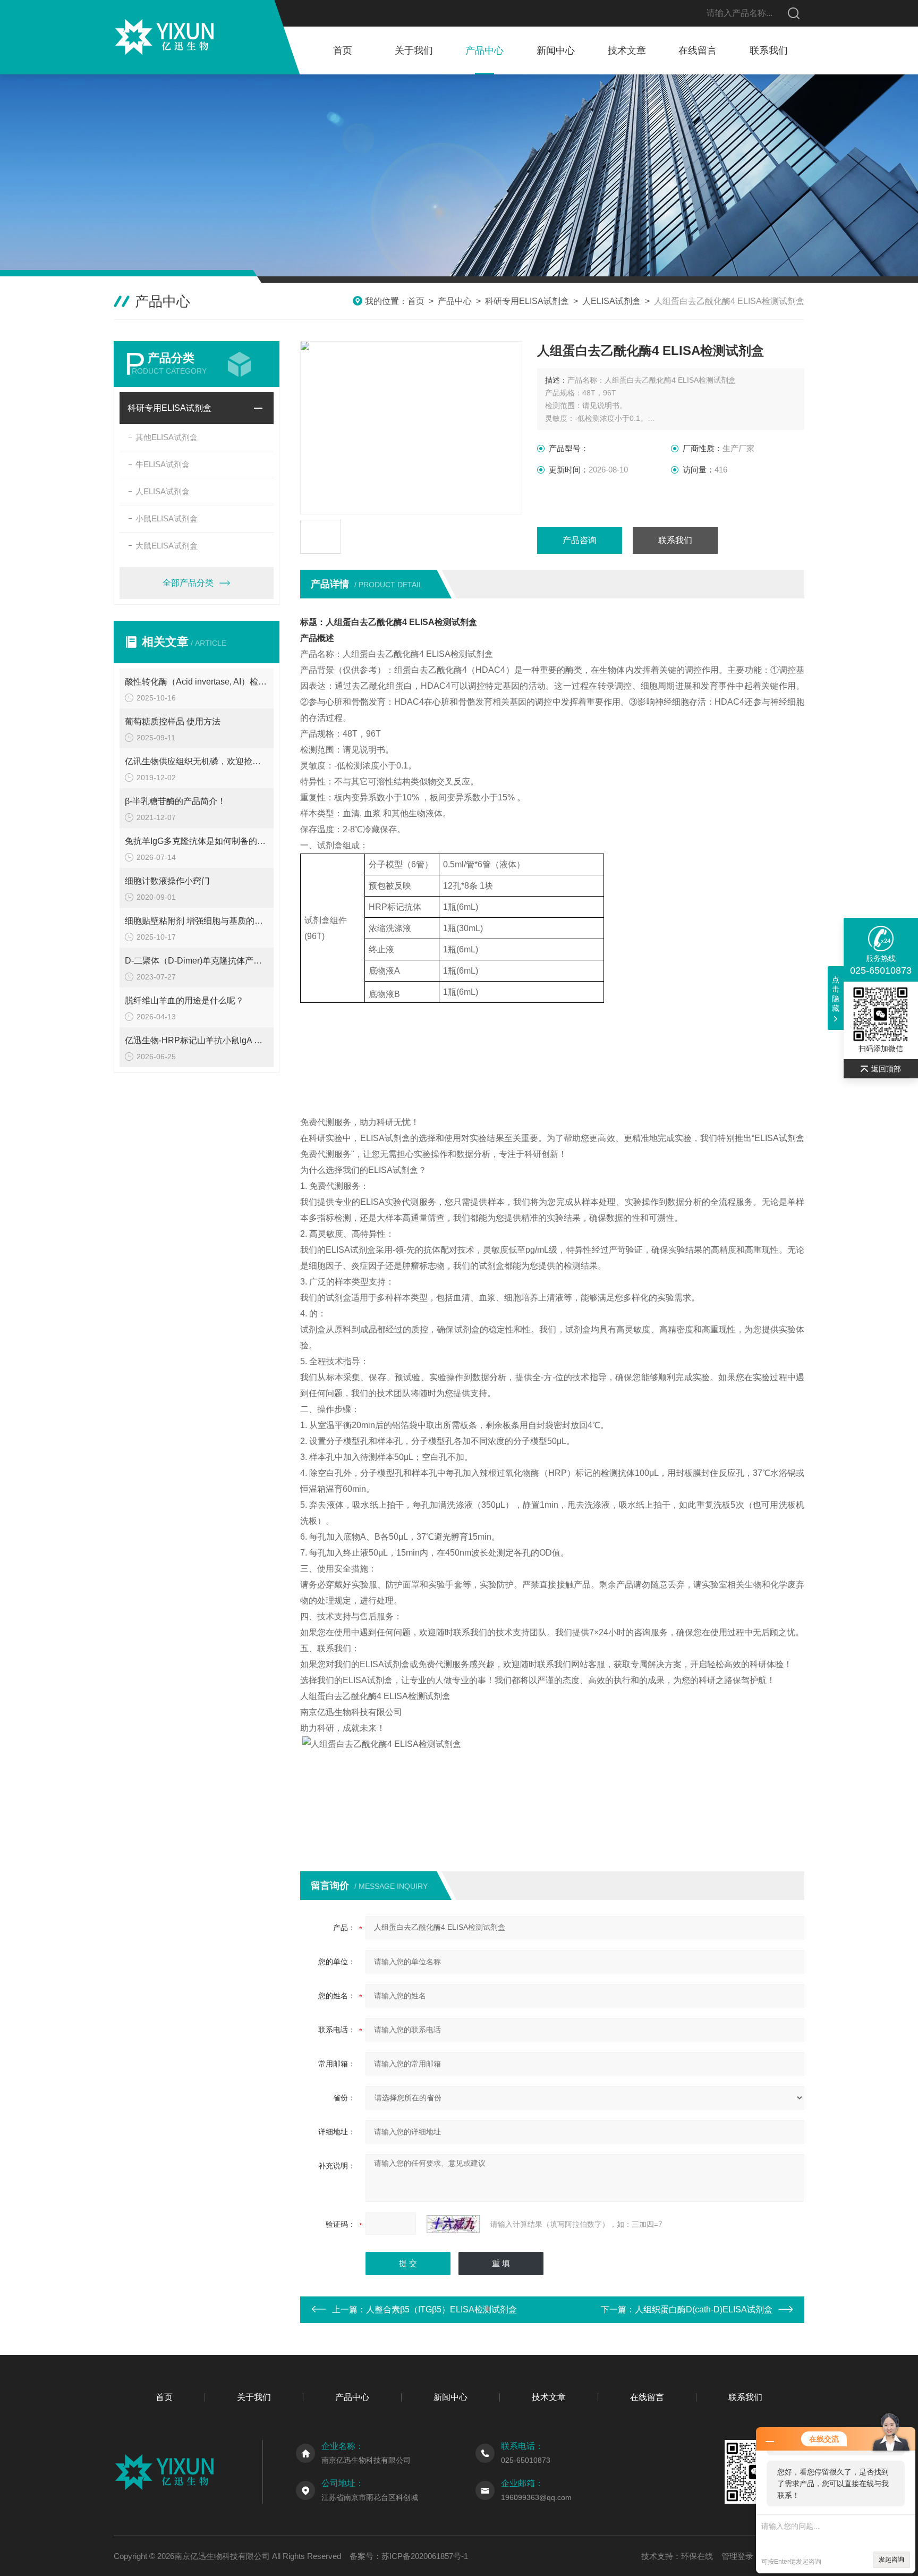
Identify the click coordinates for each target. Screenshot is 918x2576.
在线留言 (698, 50)
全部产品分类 (188, 583)
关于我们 (414, 50)
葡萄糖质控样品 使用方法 (173, 721)
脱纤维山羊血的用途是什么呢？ (184, 1000)
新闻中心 (556, 50)
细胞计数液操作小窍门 (167, 881)
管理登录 (737, 2556)
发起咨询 (891, 2560)
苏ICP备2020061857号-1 (425, 2556)
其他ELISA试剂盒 (167, 437)
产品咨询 (580, 540)
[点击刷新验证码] (453, 2224)
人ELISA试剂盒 (611, 301)
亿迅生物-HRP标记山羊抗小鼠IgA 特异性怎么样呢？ (197, 1040)
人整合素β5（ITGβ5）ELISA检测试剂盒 (441, 2309)
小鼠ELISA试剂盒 (167, 518)
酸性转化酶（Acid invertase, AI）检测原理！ (197, 682)
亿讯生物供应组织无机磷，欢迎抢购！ (197, 761)
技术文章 (627, 50)
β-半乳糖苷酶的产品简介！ (175, 801)
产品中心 (484, 50)
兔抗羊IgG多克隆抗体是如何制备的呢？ (197, 841)
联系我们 (769, 50)
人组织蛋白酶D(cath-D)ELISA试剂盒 (704, 2309)
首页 (343, 50)
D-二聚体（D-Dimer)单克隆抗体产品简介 (197, 961)
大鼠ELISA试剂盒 (167, 546)
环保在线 (697, 2556)
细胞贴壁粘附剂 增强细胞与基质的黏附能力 (197, 921)
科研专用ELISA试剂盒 (527, 301)
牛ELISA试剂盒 (163, 464)
